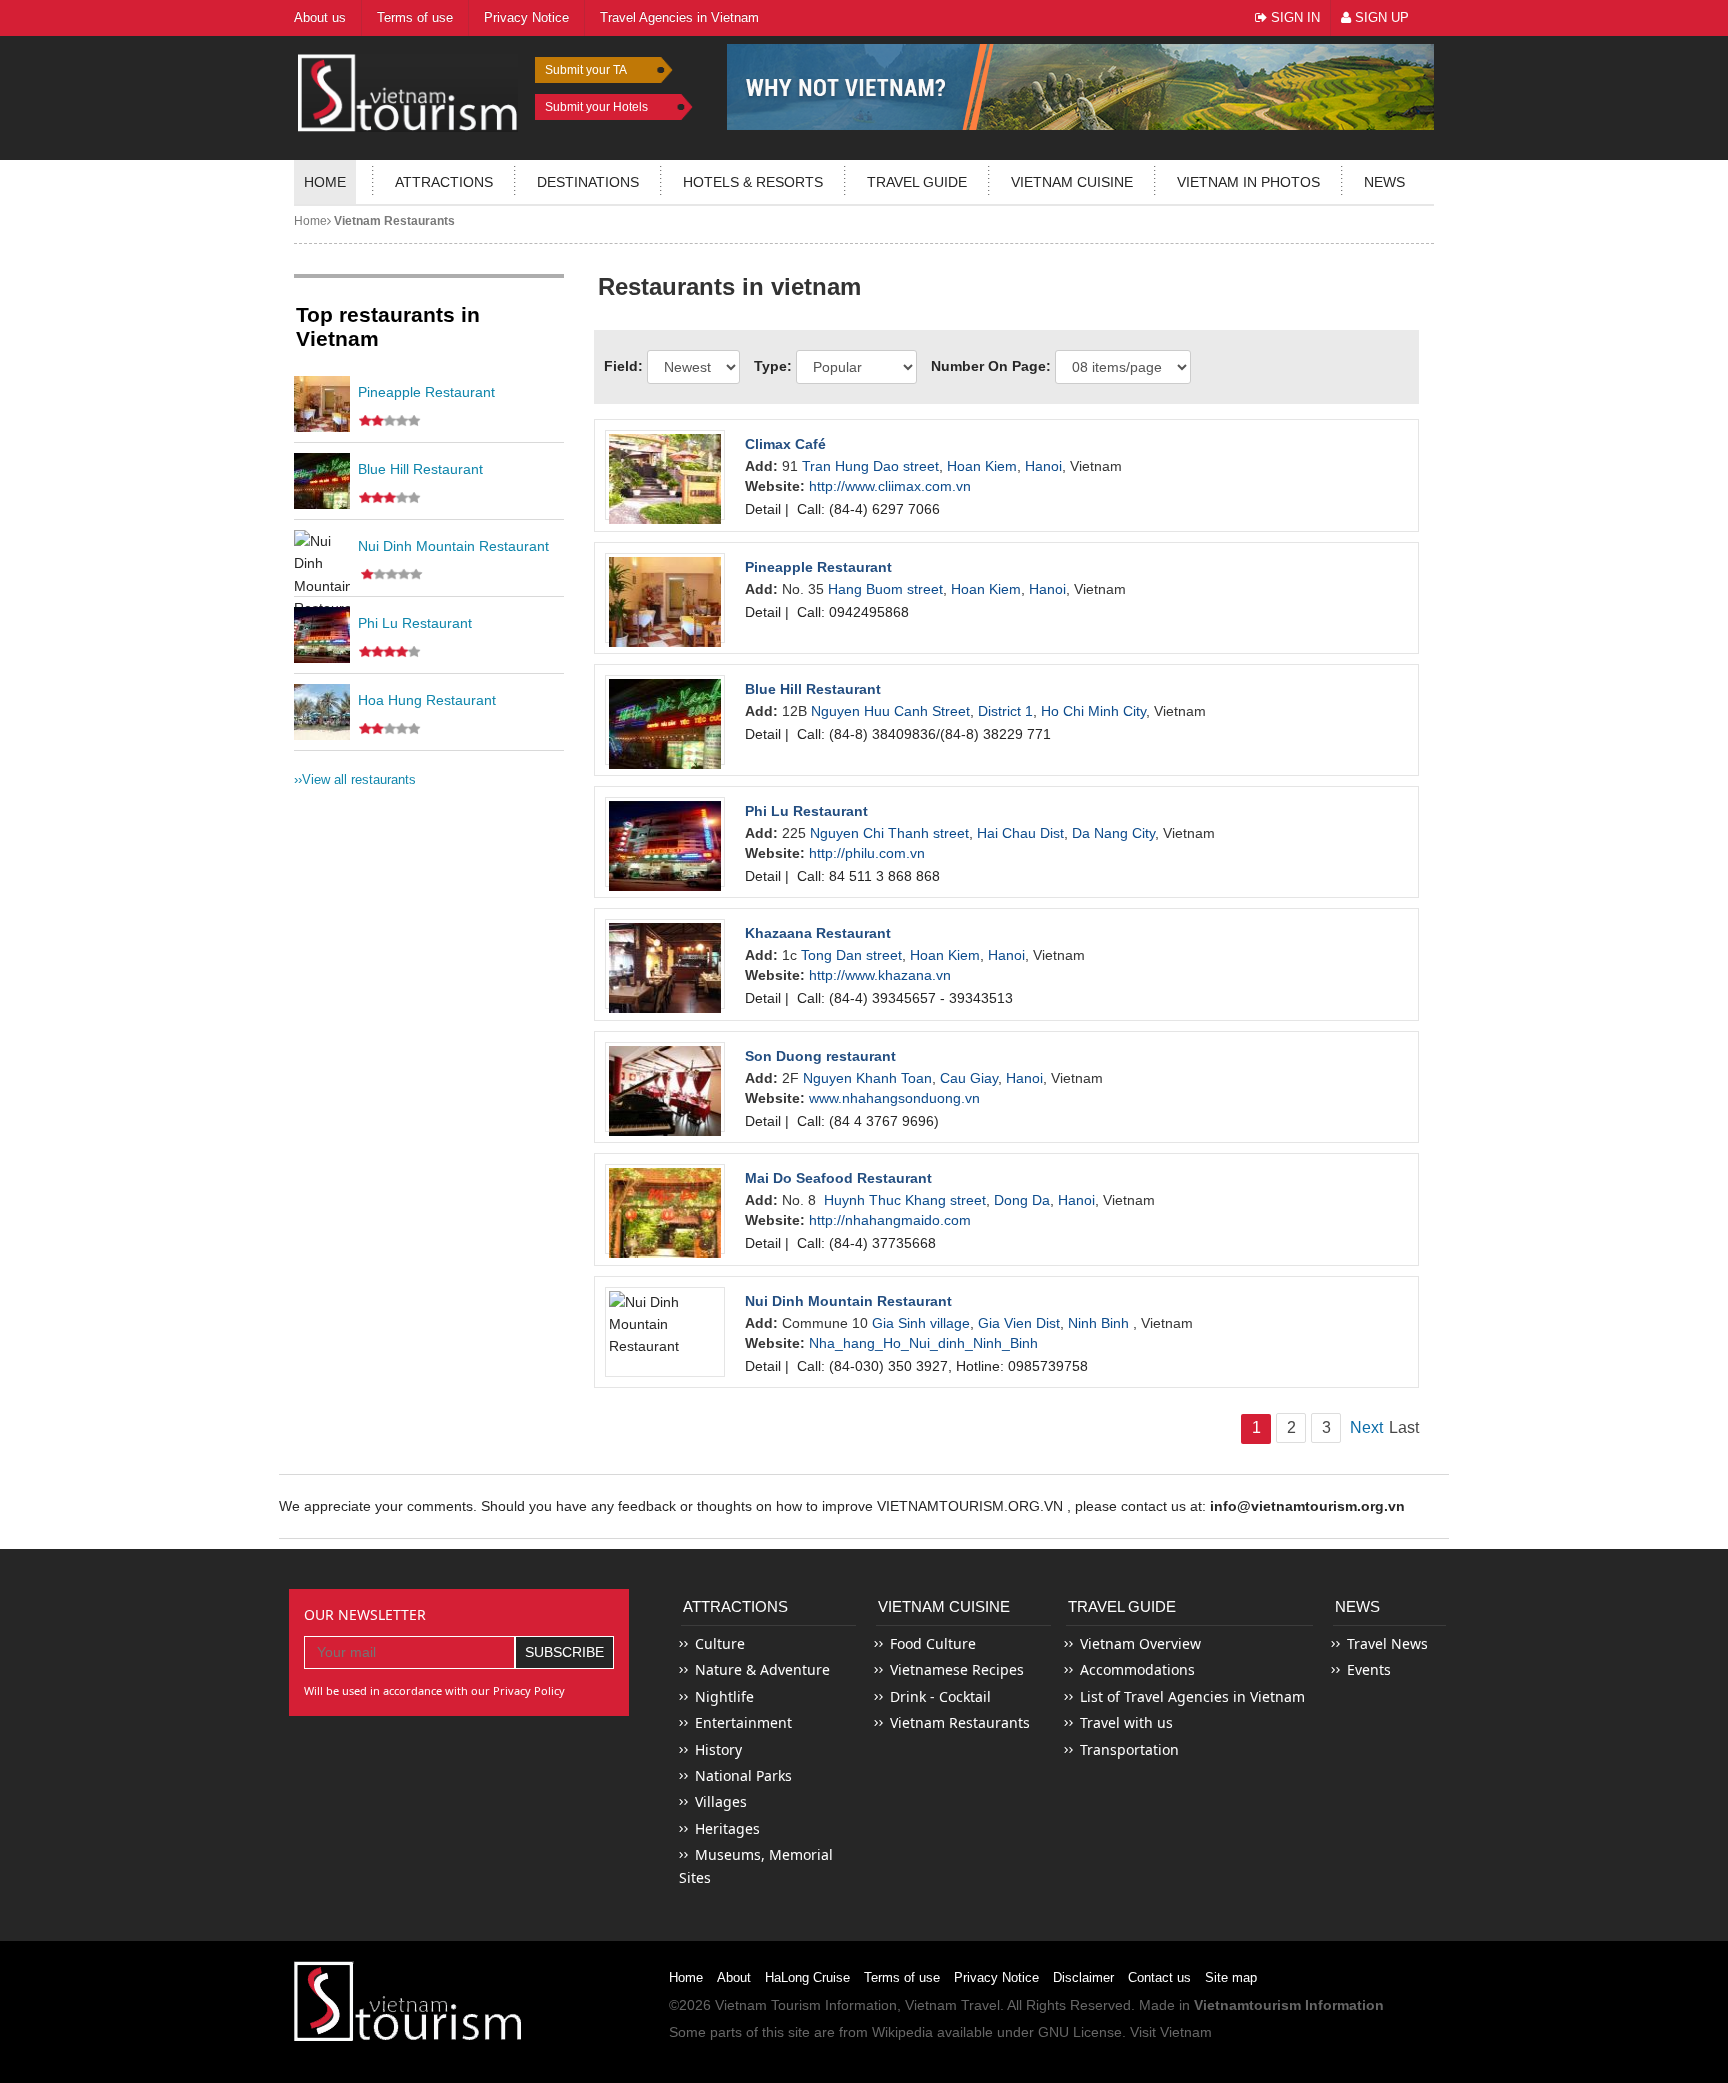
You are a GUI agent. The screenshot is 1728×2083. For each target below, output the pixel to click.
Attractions (444, 182)
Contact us (1159, 1977)
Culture (720, 1643)
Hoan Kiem (982, 466)
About (734, 1977)
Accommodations (1137, 1669)
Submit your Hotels (596, 107)
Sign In (1293, 17)
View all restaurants (355, 779)
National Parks (743, 1775)
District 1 (1005, 711)
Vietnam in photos (1248, 182)
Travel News (1387, 1643)
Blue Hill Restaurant (420, 469)
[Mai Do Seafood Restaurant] (665, 1209)
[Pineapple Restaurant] (322, 404)
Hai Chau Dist (1020, 833)
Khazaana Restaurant (818, 933)
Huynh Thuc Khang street (905, 1200)
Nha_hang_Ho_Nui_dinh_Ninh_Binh (923, 1343)
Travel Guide (1122, 1606)
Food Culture (933, 1643)
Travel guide (917, 182)
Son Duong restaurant (820, 1056)
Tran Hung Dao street (870, 466)
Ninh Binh (1100, 1323)
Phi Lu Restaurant (415, 623)
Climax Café (785, 444)
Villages (721, 1801)
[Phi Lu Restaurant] (322, 635)
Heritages (727, 1828)
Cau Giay (969, 1078)
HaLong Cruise (807, 1977)
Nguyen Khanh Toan (867, 1078)
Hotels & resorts (753, 182)
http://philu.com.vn (867, 853)
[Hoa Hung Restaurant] (322, 712)
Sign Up (1380, 17)
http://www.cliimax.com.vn (890, 486)
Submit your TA (586, 70)
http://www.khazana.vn (880, 975)
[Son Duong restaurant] (665, 1087)
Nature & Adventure (762, 1669)
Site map (1231, 1977)
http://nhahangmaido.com (890, 1220)
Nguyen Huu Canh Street (890, 711)
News (1384, 182)
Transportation (1129, 1749)
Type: (773, 366)
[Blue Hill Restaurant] (322, 481)
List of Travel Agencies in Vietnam (1192, 1696)
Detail (763, 509)
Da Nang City (1113, 833)
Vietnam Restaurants (393, 221)
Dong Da (1022, 1200)
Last (1404, 1427)
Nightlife (724, 1696)
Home (325, 182)
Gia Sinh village (921, 1323)
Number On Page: (991, 366)
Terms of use (902, 1977)
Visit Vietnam (1171, 2032)
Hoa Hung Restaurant (427, 700)
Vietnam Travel (952, 2005)
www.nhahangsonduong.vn (894, 1098)
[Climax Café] (665, 475)
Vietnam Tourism (768, 2005)
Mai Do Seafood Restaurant (838, 1178)
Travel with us (1126, 1722)
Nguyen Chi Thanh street (889, 833)
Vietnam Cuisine (1072, 182)
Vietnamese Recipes (957, 1669)
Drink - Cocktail (940, 1696)
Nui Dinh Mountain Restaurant (453, 546)
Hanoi (1043, 466)
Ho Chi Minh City (1093, 711)
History (718, 1749)
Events (1369, 1669)
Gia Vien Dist (1019, 1323)
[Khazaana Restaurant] (665, 964)
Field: (623, 366)
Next (1365, 1427)
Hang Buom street (885, 589)
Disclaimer (1083, 1977)
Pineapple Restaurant (426, 392)
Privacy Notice (996, 1977)
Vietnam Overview (1140, 1643)
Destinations (588, 182)
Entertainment (743, 1722)
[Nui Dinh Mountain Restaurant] (322, 558)
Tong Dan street (851, 955)
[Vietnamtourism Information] (408, 90)
